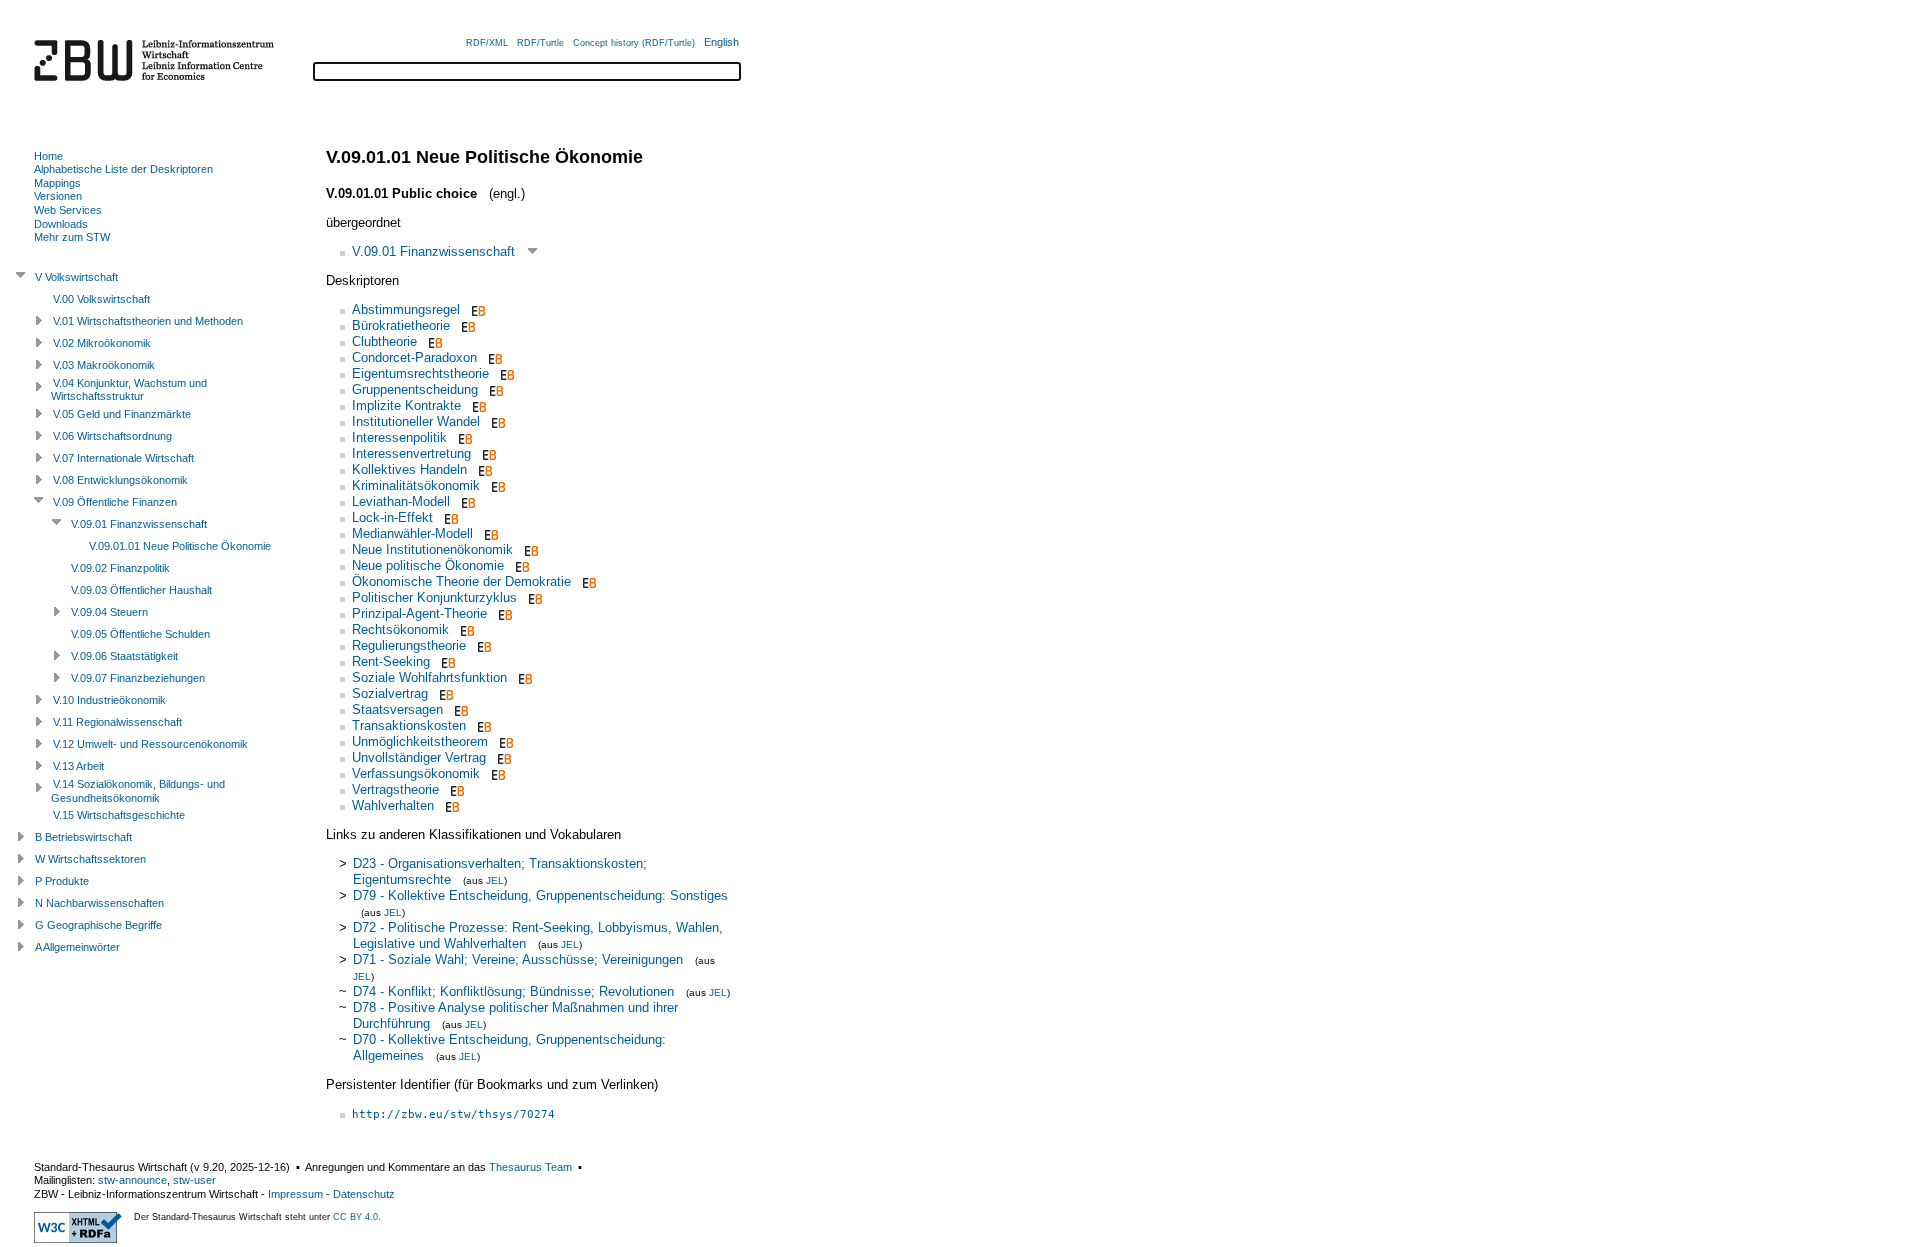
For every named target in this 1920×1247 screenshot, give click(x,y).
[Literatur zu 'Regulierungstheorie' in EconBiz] (482, 645)
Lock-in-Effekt (392, 517)
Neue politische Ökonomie (428, 565)
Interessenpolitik (399, 437)
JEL (495, 880)
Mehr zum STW (72, 237)
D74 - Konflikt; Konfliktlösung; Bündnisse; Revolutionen (513, 991)
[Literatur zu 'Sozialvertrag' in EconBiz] (444, 693)
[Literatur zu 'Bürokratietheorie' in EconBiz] (466, 325)
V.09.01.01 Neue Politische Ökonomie (180, 546)
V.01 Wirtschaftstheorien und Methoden (148, 321)
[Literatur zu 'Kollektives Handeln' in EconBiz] (483, 469)
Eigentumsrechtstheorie (420, 373)
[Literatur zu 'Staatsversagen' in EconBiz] (459, 709)
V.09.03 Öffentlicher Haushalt (141, 590)
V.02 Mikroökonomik (102, 343)
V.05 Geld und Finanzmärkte (122, 414)
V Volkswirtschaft (76, 277)
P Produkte (62, 881)
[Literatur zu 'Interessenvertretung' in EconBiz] (487, 453)
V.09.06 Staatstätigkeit (124, 656)
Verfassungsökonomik (416, 773)
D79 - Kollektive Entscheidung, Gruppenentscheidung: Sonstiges (540, 895)
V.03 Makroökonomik (104, 365)
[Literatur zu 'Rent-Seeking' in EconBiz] (446, 661)
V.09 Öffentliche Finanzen (115, 502)
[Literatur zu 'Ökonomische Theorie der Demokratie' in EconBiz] (587, 581)
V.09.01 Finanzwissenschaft (433, 251)
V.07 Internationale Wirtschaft (123, 458)
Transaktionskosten (409, 725)
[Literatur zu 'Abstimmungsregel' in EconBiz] (476, 309)
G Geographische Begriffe (98, 925)
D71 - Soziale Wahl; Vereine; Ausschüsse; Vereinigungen (518, 959)
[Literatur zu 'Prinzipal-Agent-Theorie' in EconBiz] (503, 613)
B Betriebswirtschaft (83, 837)
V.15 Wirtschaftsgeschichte (119, 815)
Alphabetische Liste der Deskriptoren (123, 169)
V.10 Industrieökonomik (109, 700)
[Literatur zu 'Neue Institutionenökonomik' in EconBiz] (529, 549)
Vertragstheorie (395, 789)
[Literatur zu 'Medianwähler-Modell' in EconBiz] (489, 533)
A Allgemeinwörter (77, 947)
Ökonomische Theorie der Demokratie (461, 581)
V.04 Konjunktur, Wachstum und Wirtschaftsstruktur (129, 390)
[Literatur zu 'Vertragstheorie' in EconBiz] (455, 789)
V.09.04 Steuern (109, 612)
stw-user (194, 1180)
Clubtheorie (384, 341)
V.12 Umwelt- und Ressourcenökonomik (150, 744)
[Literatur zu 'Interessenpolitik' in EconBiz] (463, 437)
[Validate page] (78, 1239)
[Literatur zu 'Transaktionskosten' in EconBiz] (482, 725)
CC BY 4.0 (355, 1217)
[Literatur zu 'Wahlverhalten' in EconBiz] (450, 805)
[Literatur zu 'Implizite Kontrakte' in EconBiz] (477, 405)
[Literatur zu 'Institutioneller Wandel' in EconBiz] (496, 421)
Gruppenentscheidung (415, 389)
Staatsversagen (397, 709)
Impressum (295, 1194)
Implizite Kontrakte (406, 405)
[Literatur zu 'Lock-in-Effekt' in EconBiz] (449, 517)
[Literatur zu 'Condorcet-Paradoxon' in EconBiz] (493, 357)
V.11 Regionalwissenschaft (117, 722)
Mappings (57, 183)
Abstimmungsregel (406, 309)
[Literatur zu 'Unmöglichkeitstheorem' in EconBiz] (504, 741)
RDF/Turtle (540, 43)
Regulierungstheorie (409, 645)
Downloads (61, 224)
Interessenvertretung (411, 453)
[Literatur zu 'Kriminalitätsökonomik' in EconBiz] (496, 485)
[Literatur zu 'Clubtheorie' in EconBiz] (433, 341)
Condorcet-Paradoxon (414, 357)
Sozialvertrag (390, 693)
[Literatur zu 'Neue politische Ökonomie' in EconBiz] (520, 565)
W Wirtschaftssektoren (90, 859)
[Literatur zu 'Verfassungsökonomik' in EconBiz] (496, 773)
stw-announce (132, 1180)
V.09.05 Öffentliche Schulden (140, 634)
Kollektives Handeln (409, 469)
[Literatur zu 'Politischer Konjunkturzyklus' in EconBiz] (533, 597)
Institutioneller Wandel (416, 421)
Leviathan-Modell (401, 501)
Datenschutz (364, 1194)
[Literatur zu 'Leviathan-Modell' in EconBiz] (466, 501)
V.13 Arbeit (78, 766)
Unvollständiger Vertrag (419, 757)
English (721, 42)
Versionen (58, 196)
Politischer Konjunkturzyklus (434, 597)
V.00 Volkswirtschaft (101, 299)
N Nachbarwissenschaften (99, 903)
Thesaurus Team (530, 1167)
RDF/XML (487, 43)
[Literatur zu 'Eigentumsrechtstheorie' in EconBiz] (505, 373)
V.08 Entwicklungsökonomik (120, 480)
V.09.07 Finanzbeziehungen (138, 678)
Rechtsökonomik (400, 629)
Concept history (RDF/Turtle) (634, 43)
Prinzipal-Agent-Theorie (419, 613)
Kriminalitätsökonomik (416, 485)
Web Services (68, 210)
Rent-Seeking (391, 661)
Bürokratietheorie (401, 325)
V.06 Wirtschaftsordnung (112, 436)
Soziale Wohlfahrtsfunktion (429, 677)
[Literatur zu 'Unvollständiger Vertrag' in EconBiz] (502, 757)
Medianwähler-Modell (412, 533)
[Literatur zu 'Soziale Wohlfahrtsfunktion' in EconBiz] (523, 677)
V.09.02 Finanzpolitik (120, 568)
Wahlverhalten (393, 805)
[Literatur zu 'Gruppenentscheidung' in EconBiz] (494, 389)
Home (48, 156)
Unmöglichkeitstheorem (420, 741)
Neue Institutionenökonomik (432, 549)
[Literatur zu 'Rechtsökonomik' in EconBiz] (465, 629)
